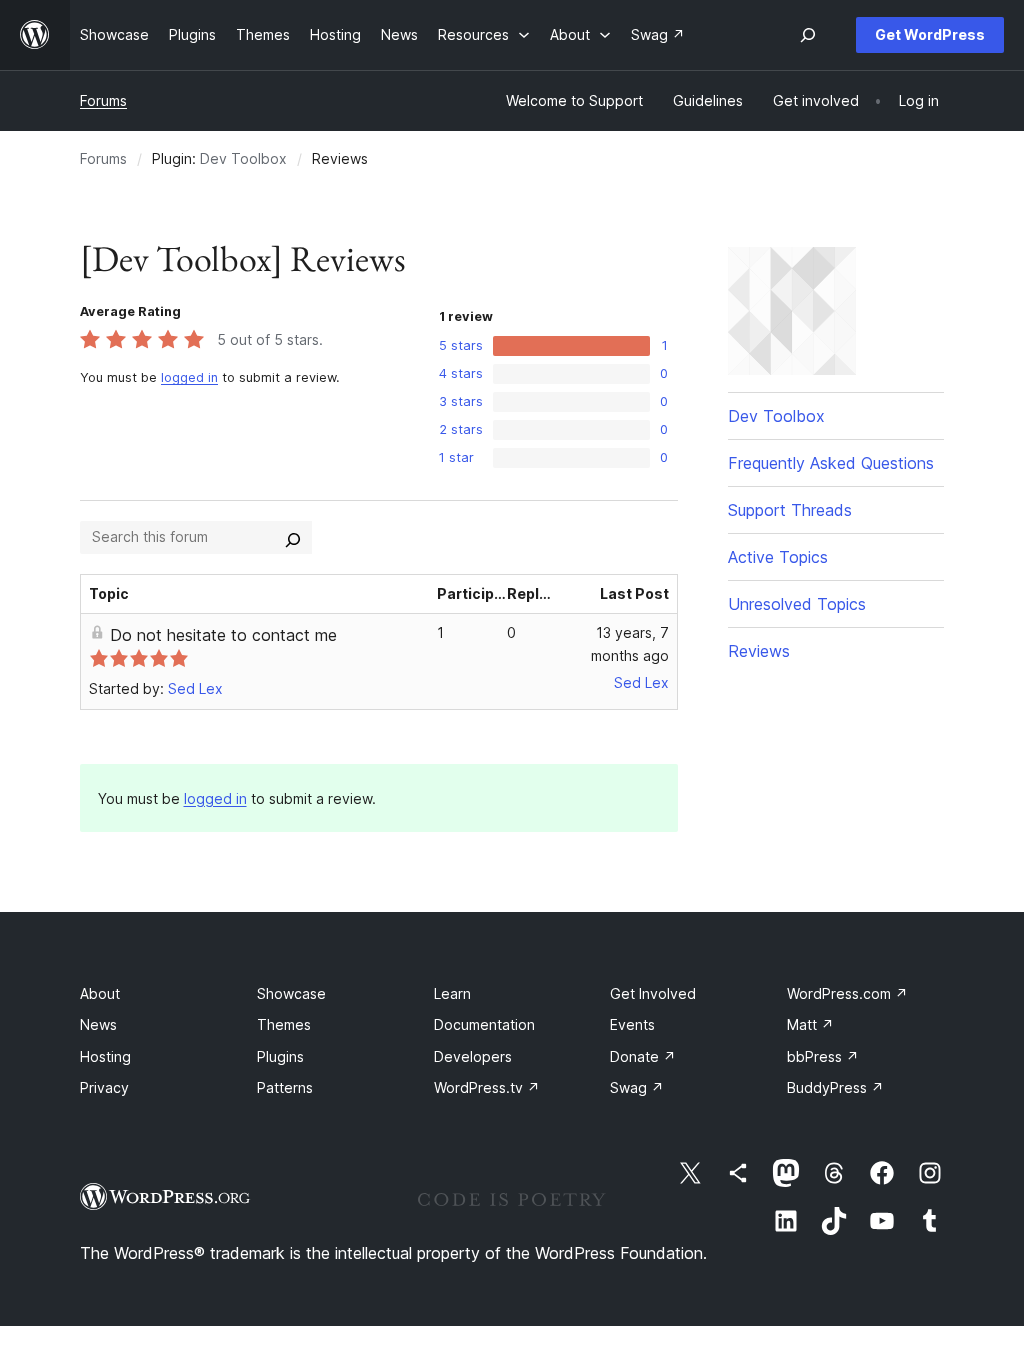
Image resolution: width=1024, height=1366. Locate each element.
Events (632, 1024)
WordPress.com (847, 993)
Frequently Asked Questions (831, 463)
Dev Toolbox (243, 158)
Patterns (285, 1087)
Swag (637, 1087)
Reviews (759, 651)
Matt (810, 1024)
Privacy (104, 1087)
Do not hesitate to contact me (223, 635)
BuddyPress (835, 1087)
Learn (452, 993)
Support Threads (790, 510)
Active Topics (778, 557)
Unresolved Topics (797, 604)
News (98, 1024)
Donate (643, 1056)
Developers (473, 1056)
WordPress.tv (487, 1087)
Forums (103, 100)
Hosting (105, 1056)
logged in (189, 377)
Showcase (291, 993)
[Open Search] (808, 35)
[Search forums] (293, 537)
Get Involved (653, 993)
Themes (284, 1024)
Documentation (484, 1024)
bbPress (823, 1056)
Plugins (280, 1056)
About (100, 993)
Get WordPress (930, 34)
